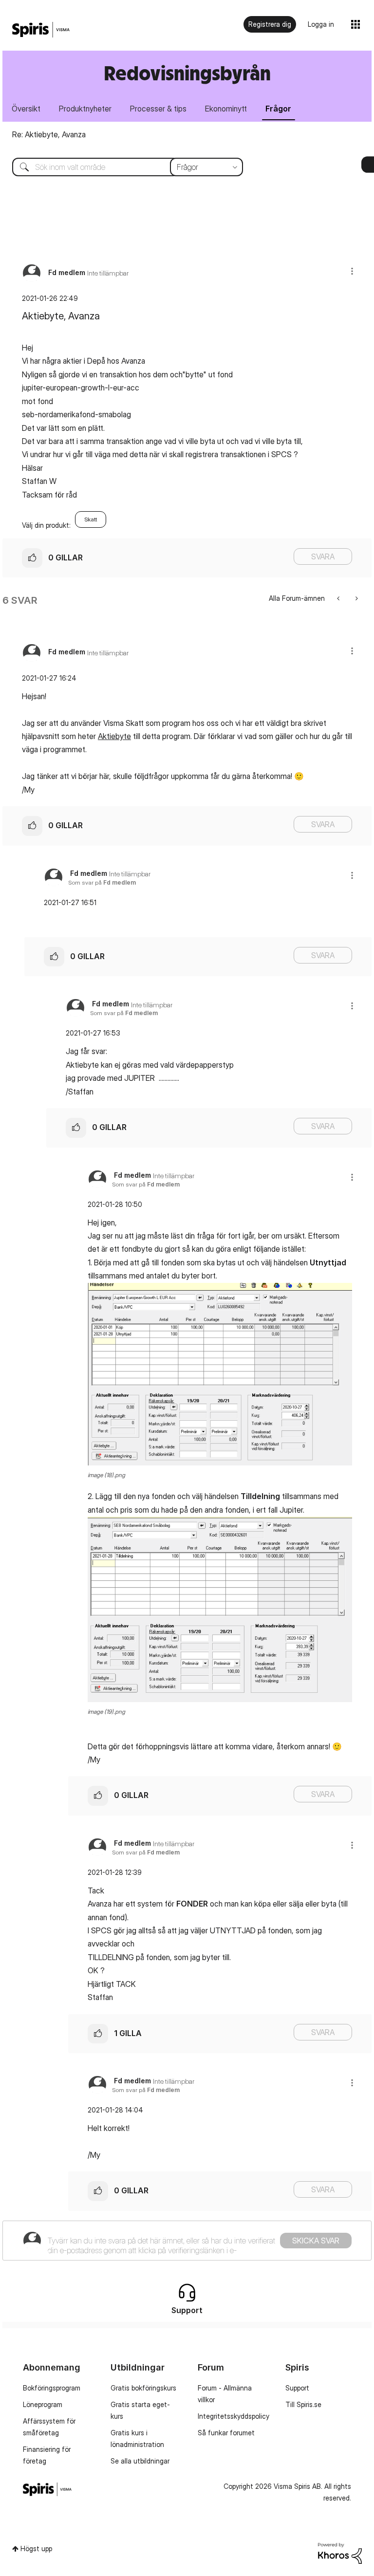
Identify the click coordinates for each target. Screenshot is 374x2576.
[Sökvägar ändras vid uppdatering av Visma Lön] (339, 598)
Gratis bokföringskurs (143, 2388)
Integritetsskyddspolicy (234, 2416)
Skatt (91, 519)
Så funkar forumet (226, 2433)
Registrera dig (270, 24)
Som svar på (102, 882)
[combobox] (120, 167)
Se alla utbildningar (140, 2461)
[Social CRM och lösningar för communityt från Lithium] (340, 2552)
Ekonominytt (226, 109)
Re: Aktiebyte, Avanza (49, 134)
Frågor (278, 109)
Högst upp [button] (36, 2548)
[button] (352, 271)
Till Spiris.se (303, 2404)
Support (297, 2388)
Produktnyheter (85, 109)
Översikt (26, 109)
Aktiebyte (114, 736)
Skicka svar (316, 2241)
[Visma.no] (41, 30)
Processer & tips (158, 109)
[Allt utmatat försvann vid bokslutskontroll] (356, 598)
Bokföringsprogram (52, 2388)
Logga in (321, 24)
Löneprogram (43, 2404)
